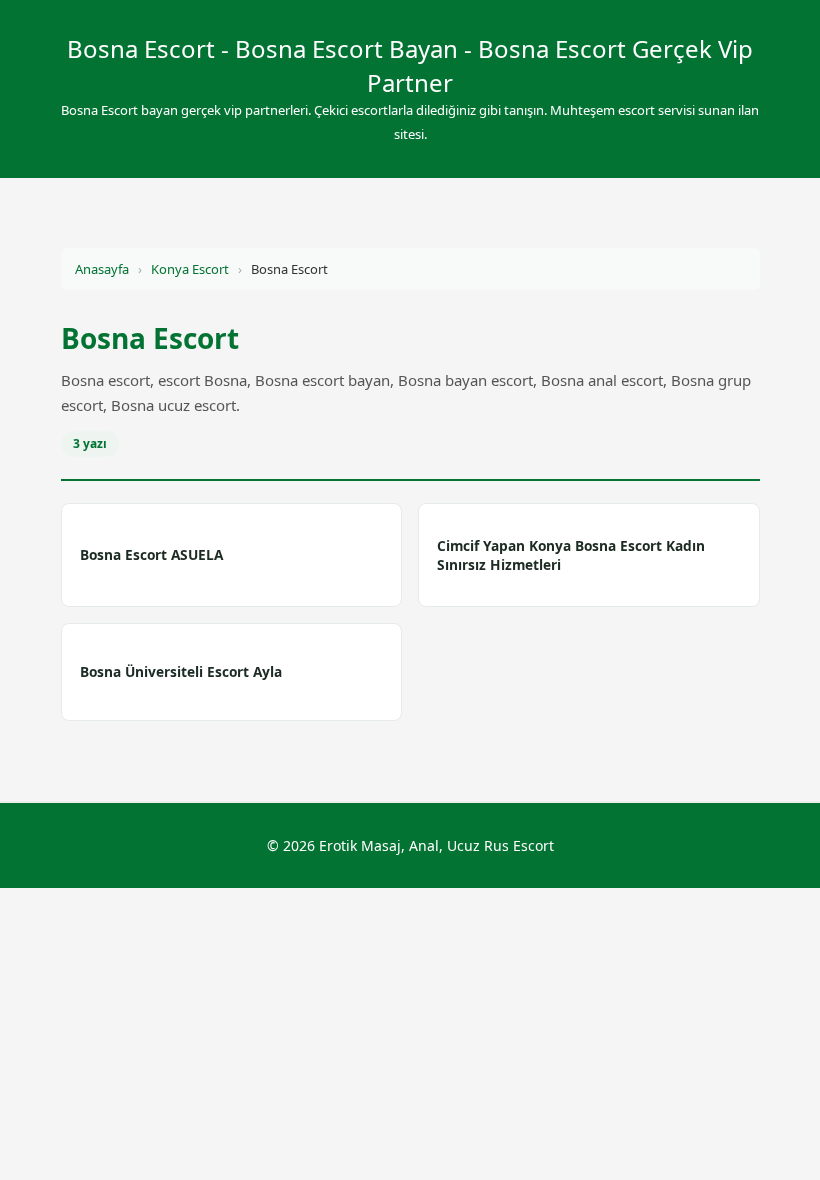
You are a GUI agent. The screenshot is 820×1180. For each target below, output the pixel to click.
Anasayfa (102, 269)
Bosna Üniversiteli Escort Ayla (181, 671)
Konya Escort (190, 269)
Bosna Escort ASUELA (151, 554)
